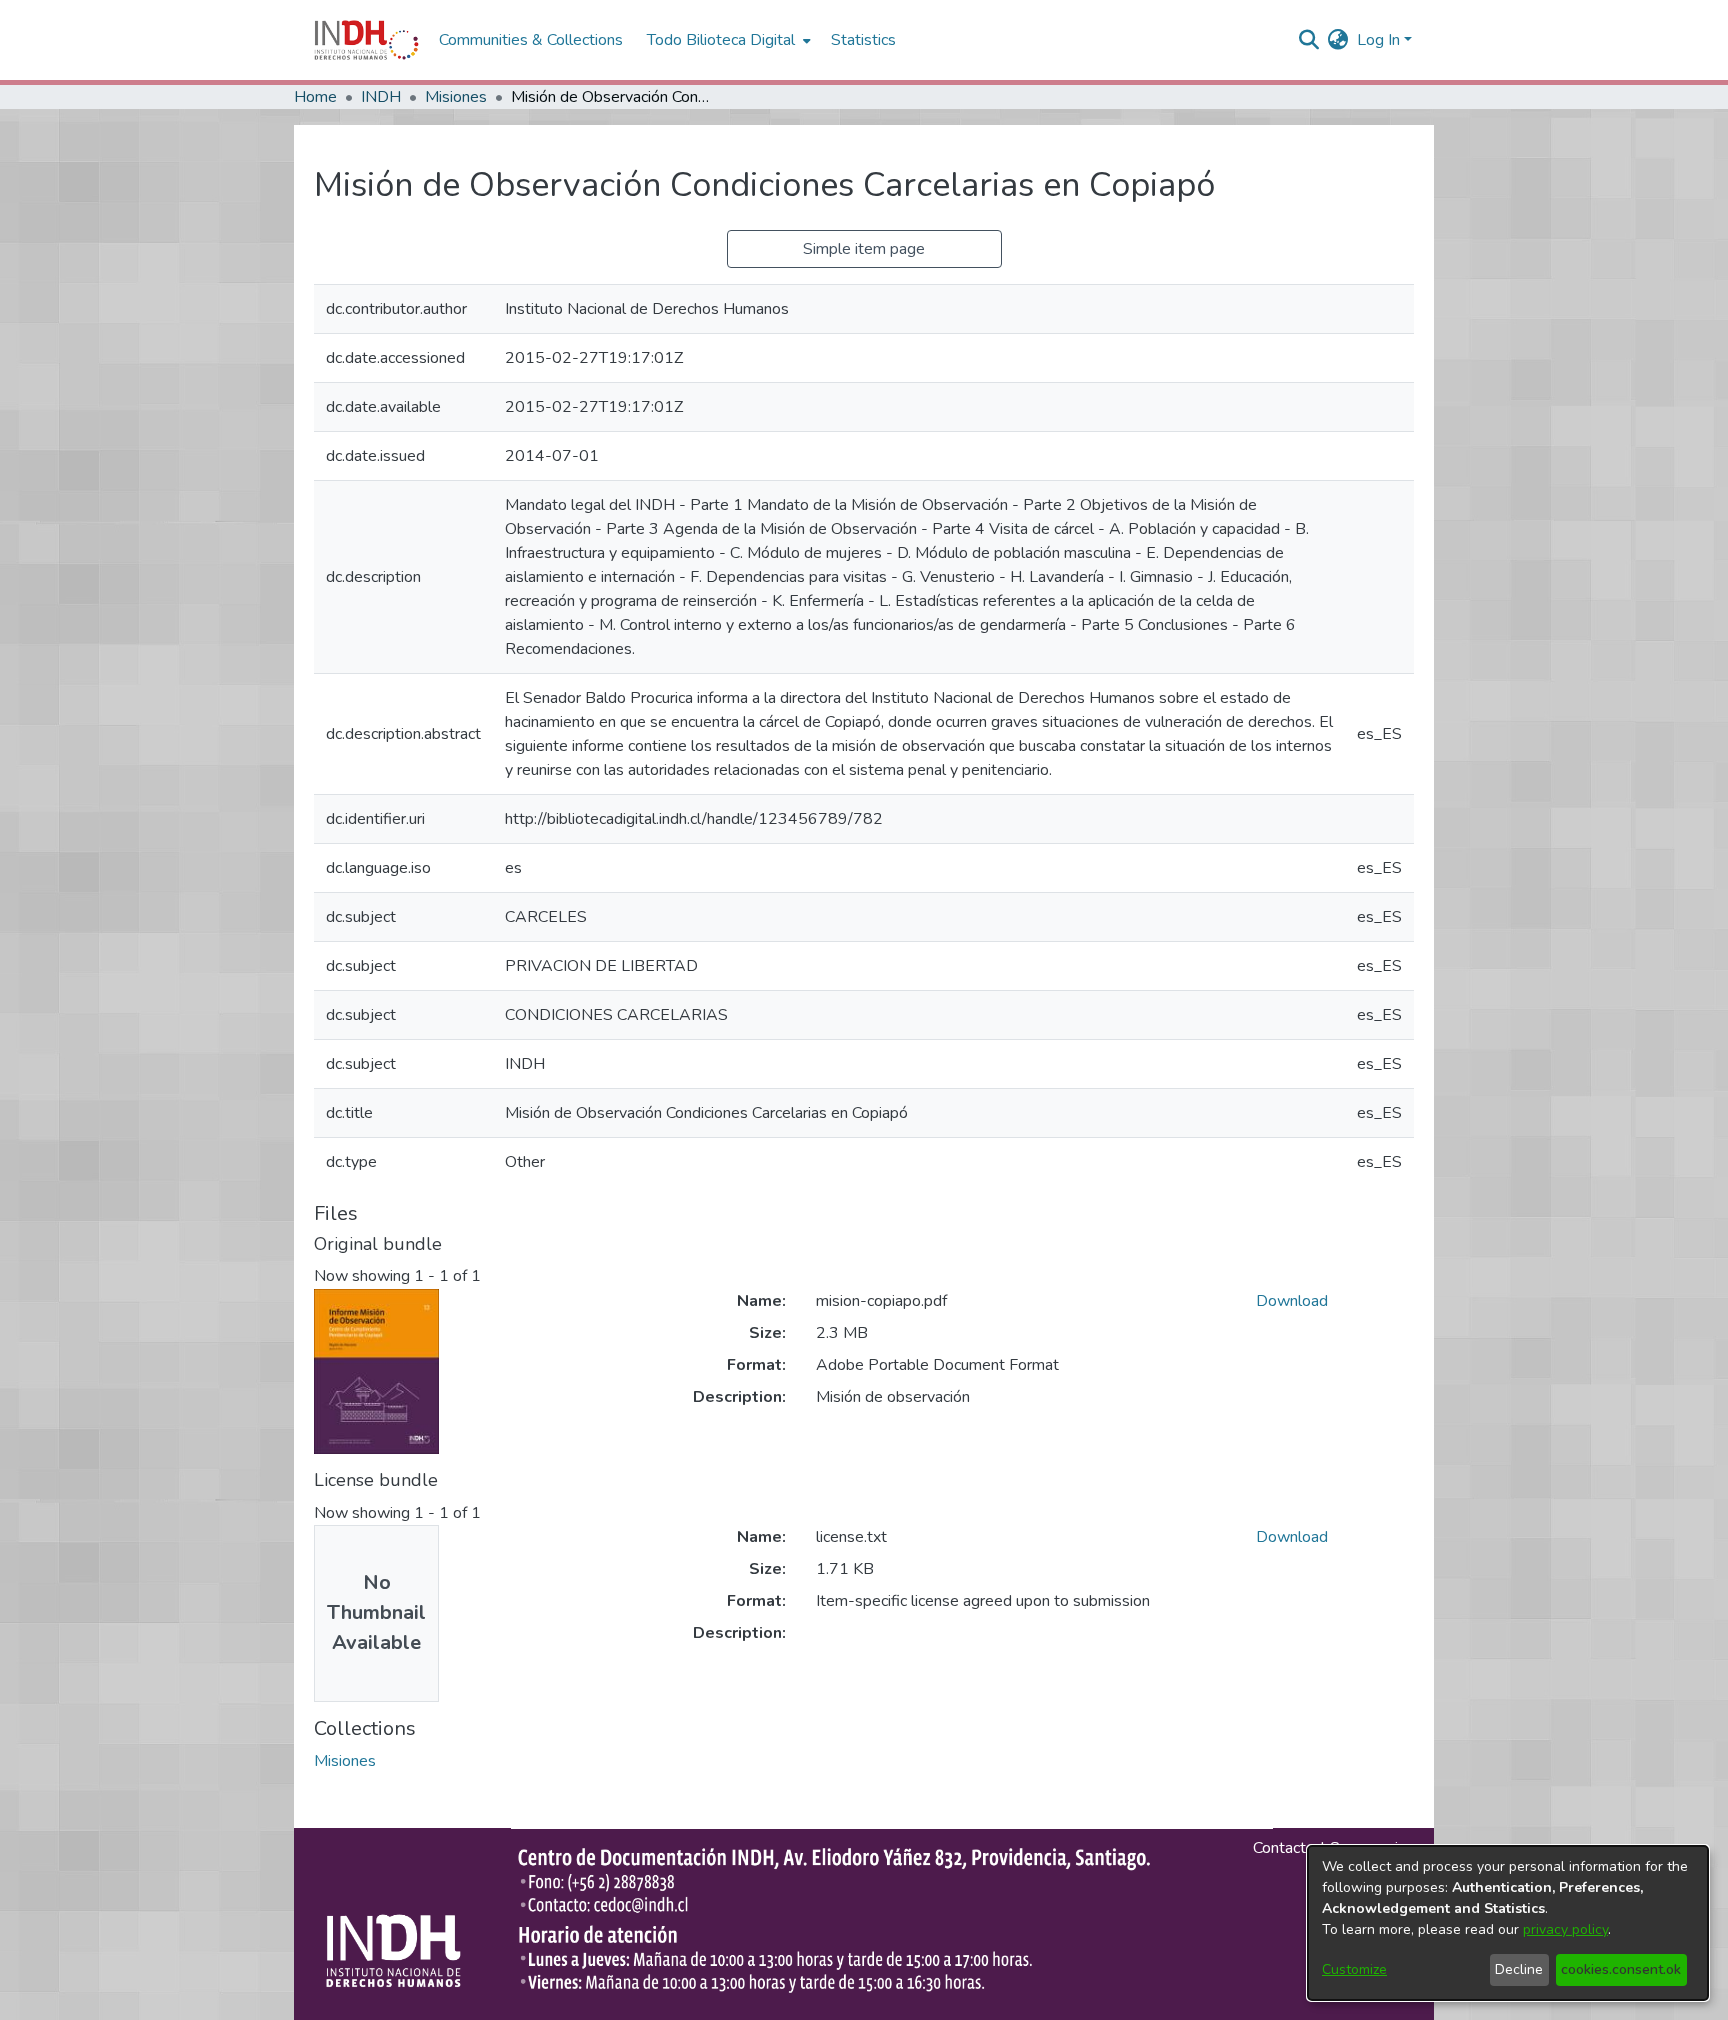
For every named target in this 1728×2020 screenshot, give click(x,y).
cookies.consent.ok (1621, 1969)
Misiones (456, 97)
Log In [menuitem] (1378, 40)
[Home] (366, 40)
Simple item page (864, 249)
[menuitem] (1338, 40)
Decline (1519, 1969)
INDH (381, 97)
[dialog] (1508, 1923)
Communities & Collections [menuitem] (531, 40)
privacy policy (1565, 1929)
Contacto (1284, 1848)
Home (315, 97)
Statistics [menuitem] (863, 40)
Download (1292, 1301)
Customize (1354, 1969)
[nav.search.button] (1309, 40)
